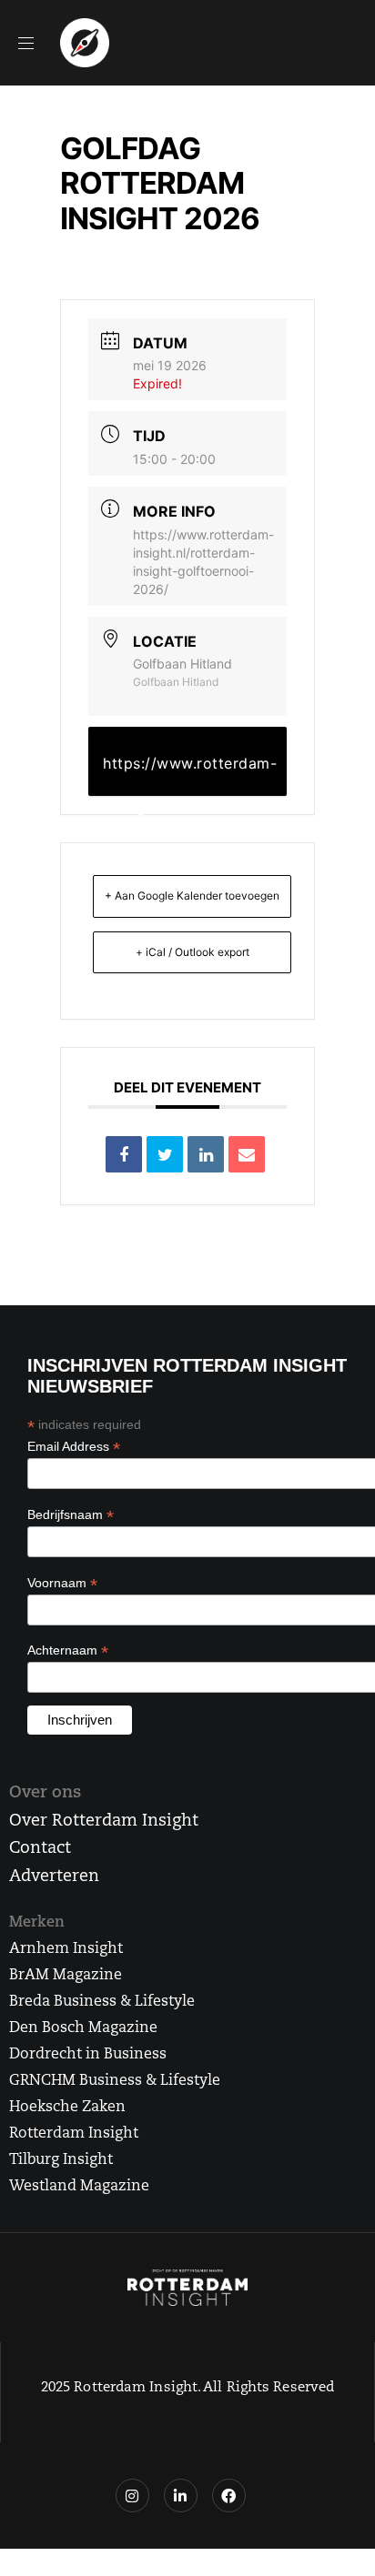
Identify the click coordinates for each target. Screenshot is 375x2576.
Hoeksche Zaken (67, 2108)
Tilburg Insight (61, 2160)
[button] (33, 43)
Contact (40, 1849)
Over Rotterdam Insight (104, 1822)
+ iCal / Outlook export (193, 952)
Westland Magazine (79, 2187)
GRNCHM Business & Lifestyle (115, 2081)
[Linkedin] (206, 1154)
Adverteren (54, 1877)
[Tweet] (165, 1154)
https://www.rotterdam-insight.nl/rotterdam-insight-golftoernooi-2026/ (190, 775)
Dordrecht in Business (88, 2055)
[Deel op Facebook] (124, 1154)
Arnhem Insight (66, 1949)
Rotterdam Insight (74, 2134)
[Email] (247, 1154)
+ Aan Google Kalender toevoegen (192, 896)
